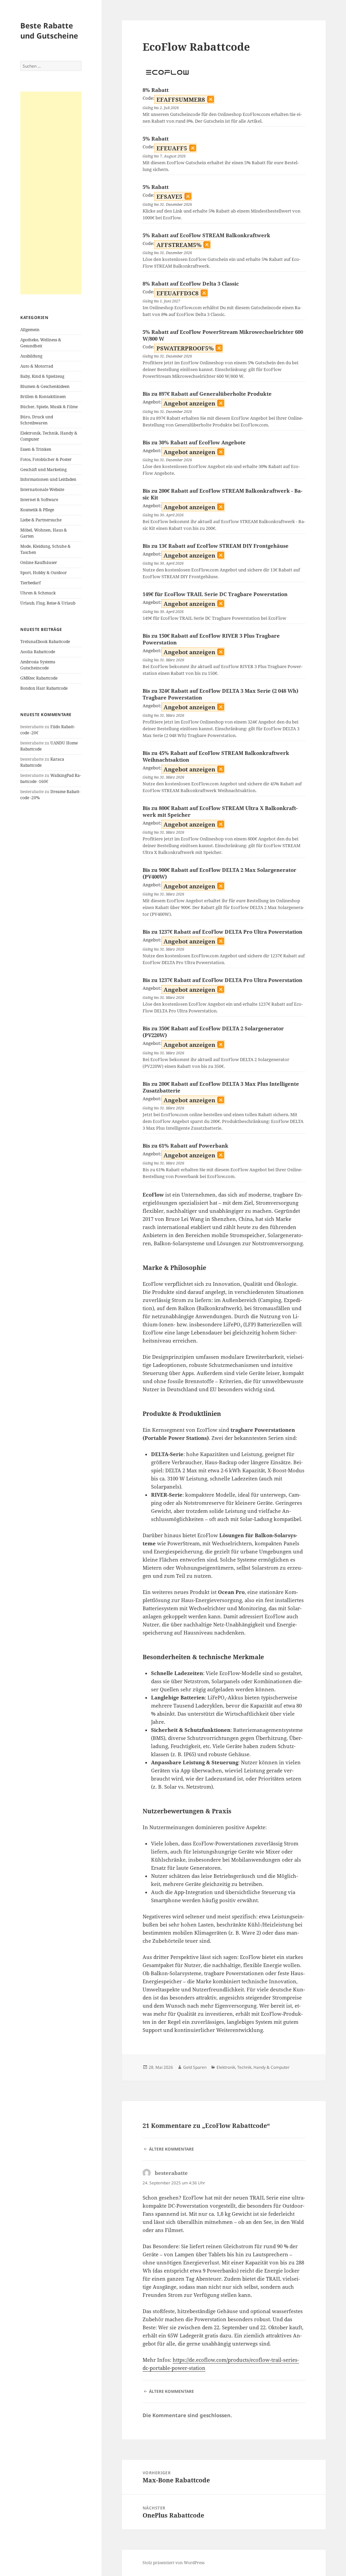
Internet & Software (39, 500)
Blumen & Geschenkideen (45, 386)
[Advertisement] (51, 193)
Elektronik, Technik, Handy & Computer (253, 2067)
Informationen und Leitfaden (48, 479)
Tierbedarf (30, 583)
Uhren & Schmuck (38, 593)
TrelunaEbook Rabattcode (45, 642)
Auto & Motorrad (37, 366)
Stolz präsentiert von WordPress (174, 2563)
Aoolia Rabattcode (38, 652)
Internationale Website (42, 489)
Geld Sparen (195, 2067)
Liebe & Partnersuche (41, 520)
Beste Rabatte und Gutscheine (49, 30)
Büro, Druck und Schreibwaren (37, 420)
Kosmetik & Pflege (37, 510)
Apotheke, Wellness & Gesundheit (41, 343)
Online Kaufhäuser (39, 562)
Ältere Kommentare (171, 2149)
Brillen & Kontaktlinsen (43, 397)
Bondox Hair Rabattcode (44, 688)
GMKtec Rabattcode (39, 678)
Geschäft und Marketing (43, 470)
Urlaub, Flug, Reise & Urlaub (48, 603)
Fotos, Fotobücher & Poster (46, 459)
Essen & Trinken (36, 449)
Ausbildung (31, 356)
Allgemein (30, 330)
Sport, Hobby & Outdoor (44, 573)
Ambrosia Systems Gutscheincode (38, 665)
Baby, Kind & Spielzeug (42, 376)
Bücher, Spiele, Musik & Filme (49, 407)
